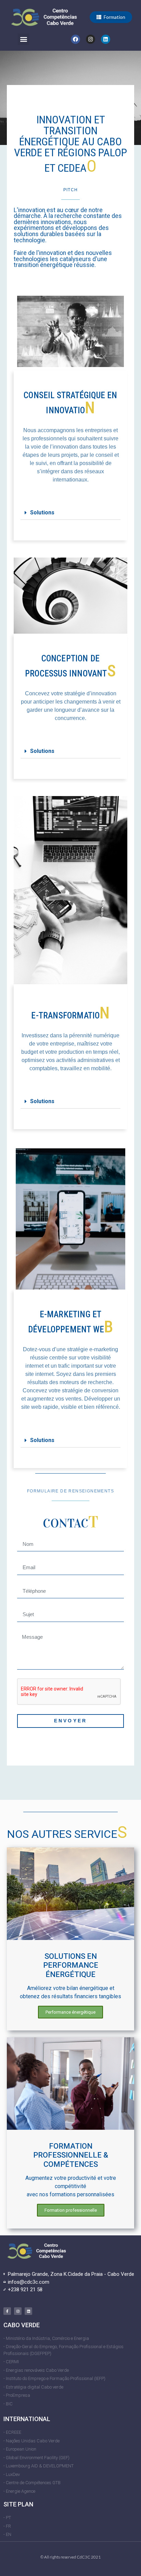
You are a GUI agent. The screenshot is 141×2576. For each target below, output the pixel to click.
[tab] (70, 513)
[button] (111, 17)
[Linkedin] (106, 39)
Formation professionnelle (71, 2210)
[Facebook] (75, 39)
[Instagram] (91, 39)
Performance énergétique (70, 2012)
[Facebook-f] (7, 2311)
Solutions (42, 512)
